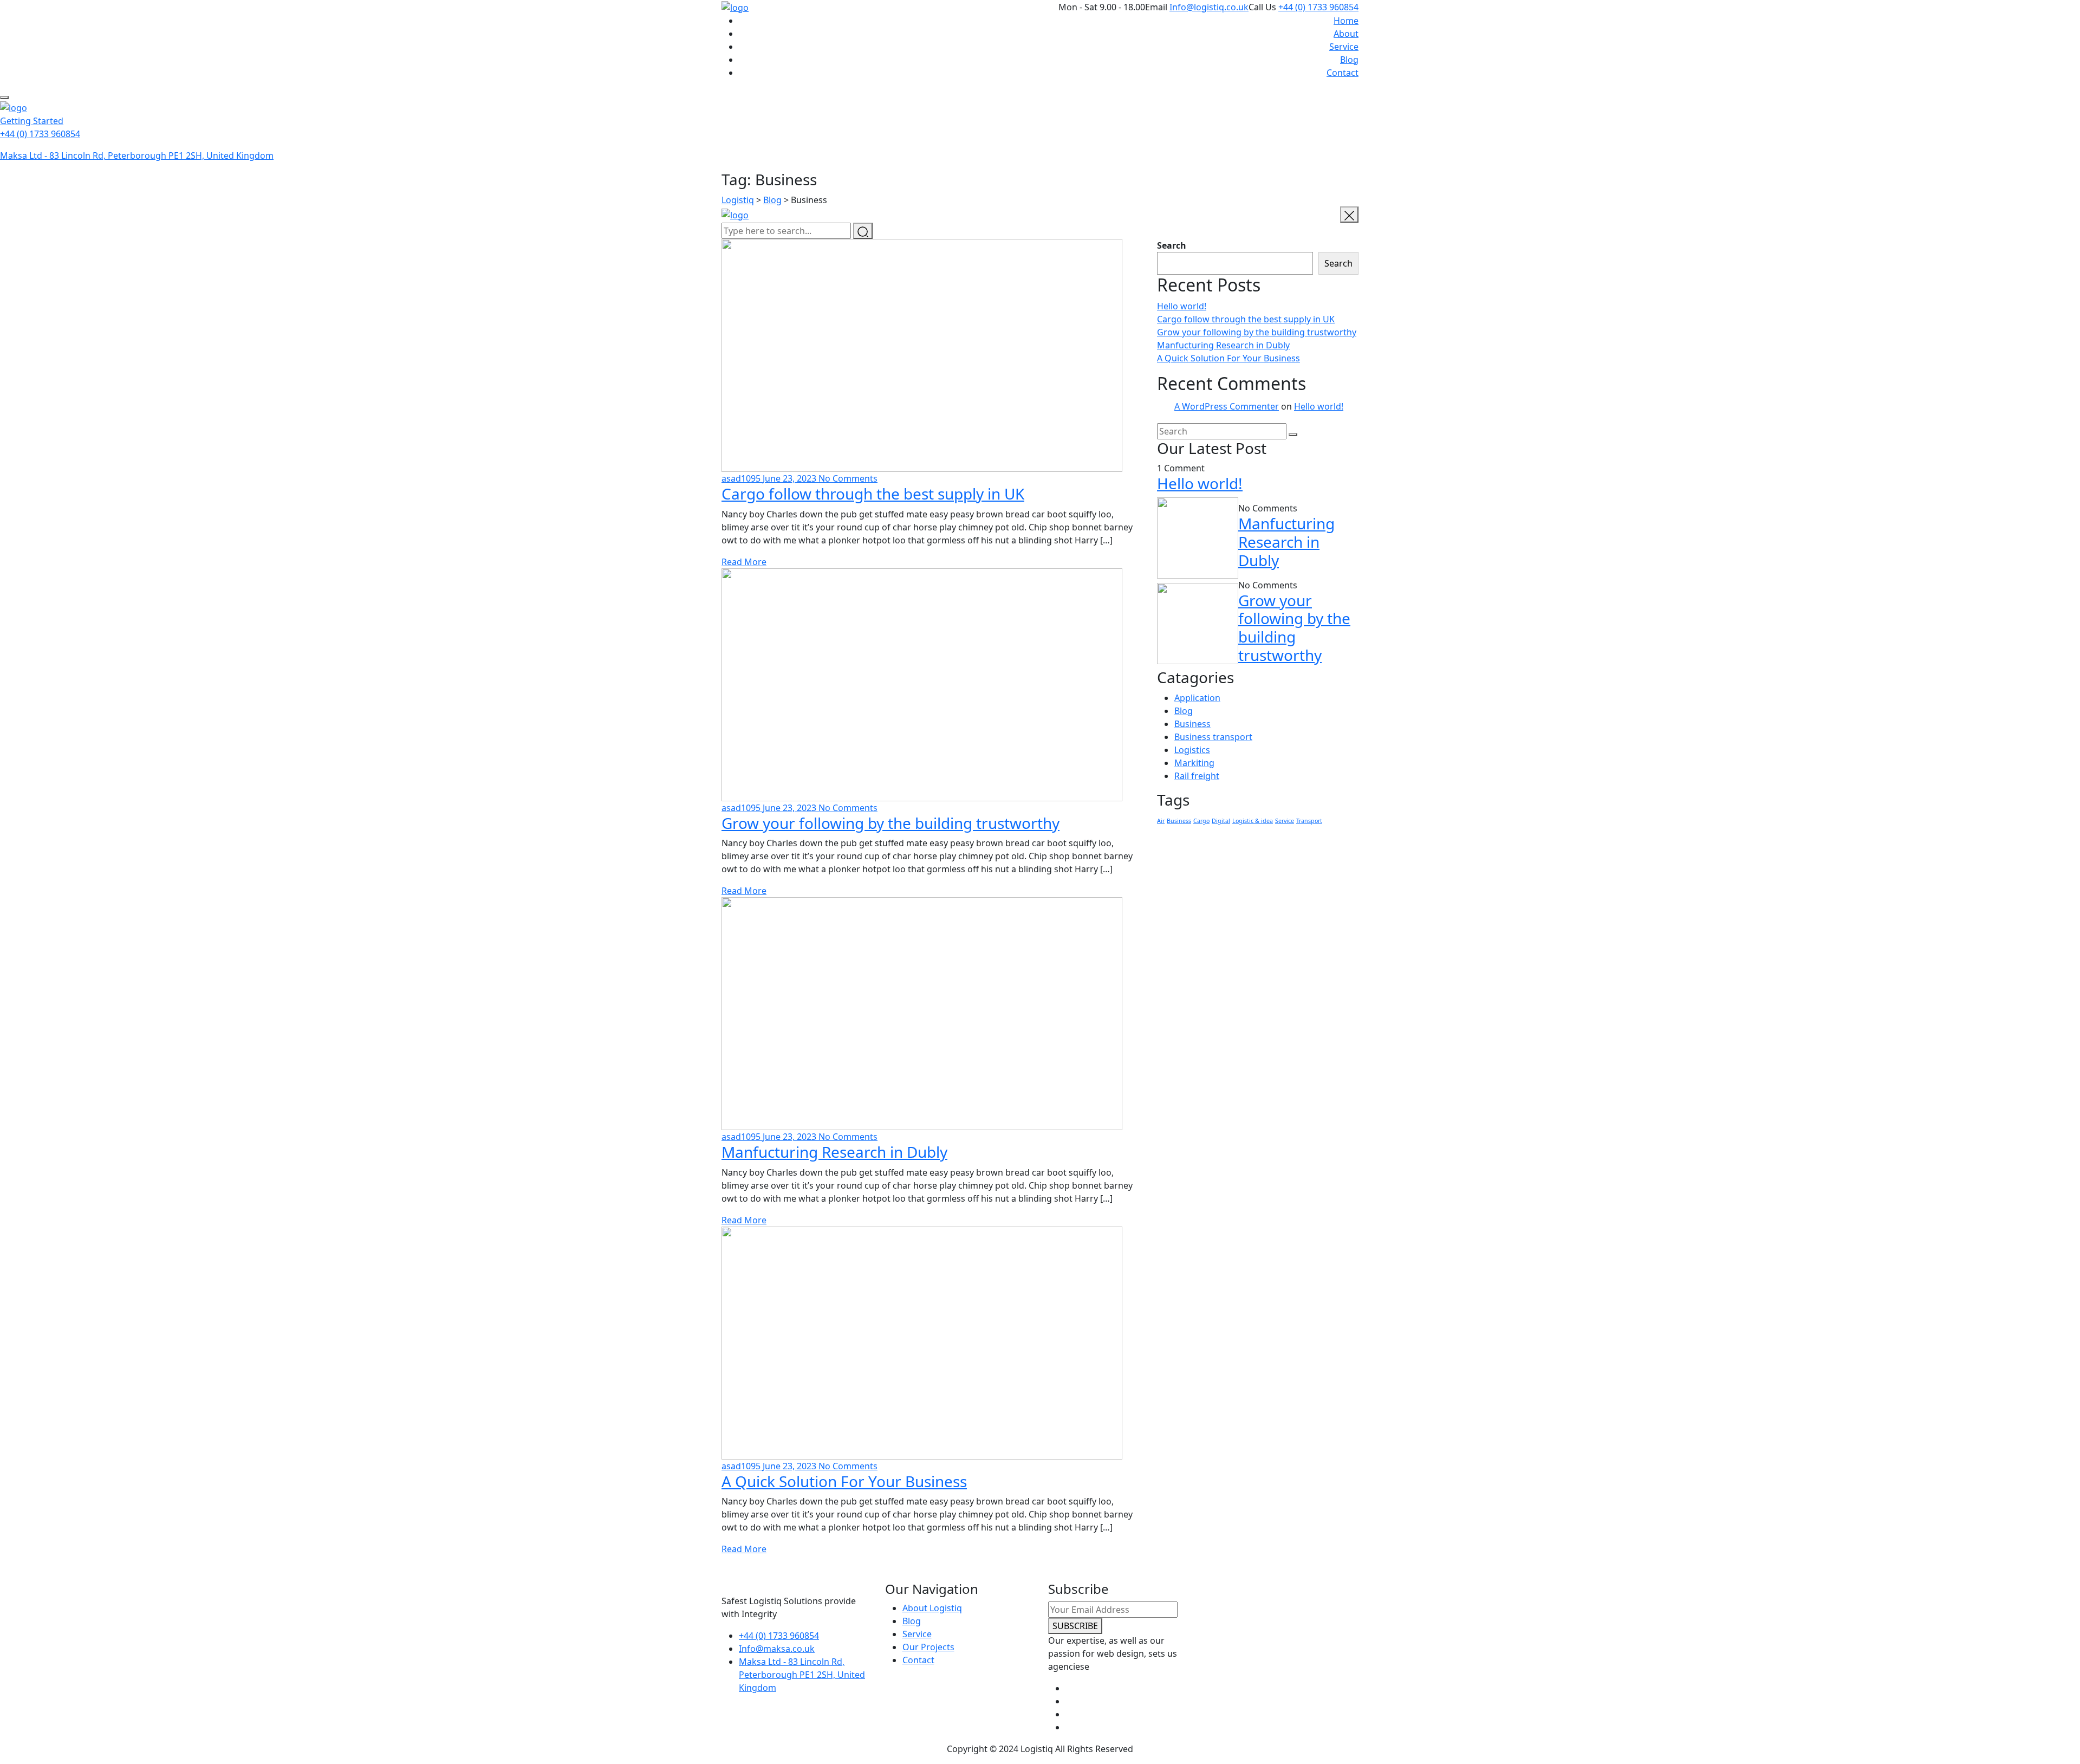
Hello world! (1182, 306)
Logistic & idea (1253, 821)
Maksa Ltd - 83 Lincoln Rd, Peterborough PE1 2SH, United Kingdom (137, 155)
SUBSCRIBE (1075, 1626)
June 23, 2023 (791, 478)
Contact (1343, 73)
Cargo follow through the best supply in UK (873, 494)
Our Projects (928, 1647)
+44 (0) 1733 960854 (1318, 7)
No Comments (848, 478)
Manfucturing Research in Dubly (834, 1152)
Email (1156, 7)
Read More (744, 562)
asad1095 (742, 478)
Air (1161, 821)
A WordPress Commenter (1227, 406)
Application (1197, 698)
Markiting (1194, 763)
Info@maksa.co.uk (777, 1649)
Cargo (1201, 821)
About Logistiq (932, 1608)
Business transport (1213, 737)
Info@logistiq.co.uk (1209, 7)
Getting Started (32, 121)
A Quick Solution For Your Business (844, 1481)
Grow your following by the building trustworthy (890, 823)
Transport (1309, 821)
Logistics (1192, 750)
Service (1344, 47)
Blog (1349, 60)
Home (1346, 21)
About (1346, 34)
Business (1192, 724)
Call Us (1262, 7)
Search (1172, 245)
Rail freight (1197, 776)
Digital (1221, 821)
